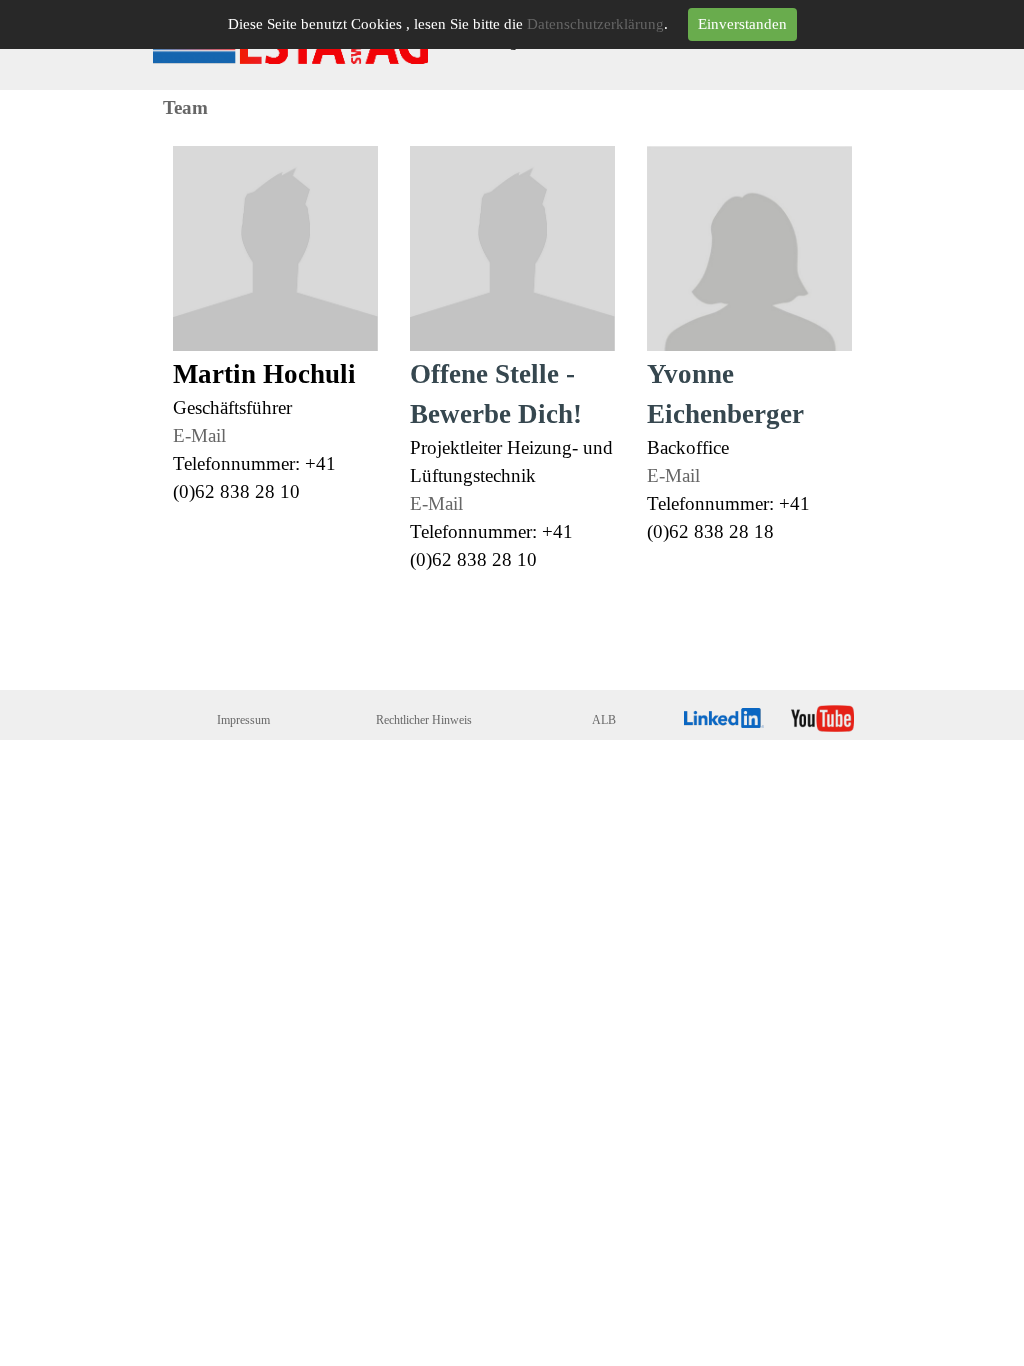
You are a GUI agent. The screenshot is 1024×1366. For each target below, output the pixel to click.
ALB (604, 720)
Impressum (243, 720)
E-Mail (199, 435)
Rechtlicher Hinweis (424, 720)
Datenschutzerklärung (595, 24)
